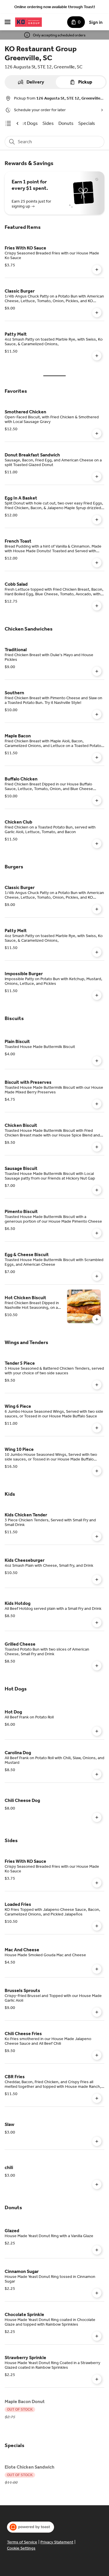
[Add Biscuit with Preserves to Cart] (97, 1104)
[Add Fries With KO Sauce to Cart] (97, 270)
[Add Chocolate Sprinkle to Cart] (97, 2336)
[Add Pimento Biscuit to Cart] (97, 1233)
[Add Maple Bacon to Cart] (97, 757)
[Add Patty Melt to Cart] (97, 356)
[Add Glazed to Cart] (97, 2250)
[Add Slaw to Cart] (97, 2141)
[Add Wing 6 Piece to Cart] (97, 1428)
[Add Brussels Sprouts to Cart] (97, 2012)
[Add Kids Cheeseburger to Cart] (97, 1580)
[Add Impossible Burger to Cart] (97, 995)
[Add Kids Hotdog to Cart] (97, 1623)
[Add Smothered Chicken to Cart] (97, 433)
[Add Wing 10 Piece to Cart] (97, 1471)
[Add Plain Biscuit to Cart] (97, 1061)
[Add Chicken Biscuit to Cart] (97, 1147)
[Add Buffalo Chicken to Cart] (97, 801)
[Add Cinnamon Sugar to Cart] (97, 2293)
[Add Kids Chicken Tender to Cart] (97, 1536)
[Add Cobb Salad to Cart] (97, 606)
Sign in (96, 22)
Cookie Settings (21, 2548)
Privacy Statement (57, 2542)
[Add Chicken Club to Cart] (97, 844)
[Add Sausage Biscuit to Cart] (97, 1190)
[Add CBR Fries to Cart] (97, 2098)
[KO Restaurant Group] (28, 22)
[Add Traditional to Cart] (97, 671)
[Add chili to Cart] (97, 2184)
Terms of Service (22, 2542)
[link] (28, 123)
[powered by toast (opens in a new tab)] (31, 2527)
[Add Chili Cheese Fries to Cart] (97, 2055)
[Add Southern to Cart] (97, 714)
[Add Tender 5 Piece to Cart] (97, 1385)
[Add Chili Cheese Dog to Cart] (97, 1817)
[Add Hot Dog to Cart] (97, 1731)
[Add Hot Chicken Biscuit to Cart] (97, 1319)
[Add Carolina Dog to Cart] (97, 1774)
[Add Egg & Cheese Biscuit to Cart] (97, 1276)
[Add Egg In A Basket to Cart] (97, 520)
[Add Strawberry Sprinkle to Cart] (97, 2379)
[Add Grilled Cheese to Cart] (97, 1666)
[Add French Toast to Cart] (97, 563)
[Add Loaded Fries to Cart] (97, 1926)
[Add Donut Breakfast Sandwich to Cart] (97, 477)
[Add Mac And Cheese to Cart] (97, 1969)
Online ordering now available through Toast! (55, 7)
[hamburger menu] (8, 22)
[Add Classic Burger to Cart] (97, 313)
